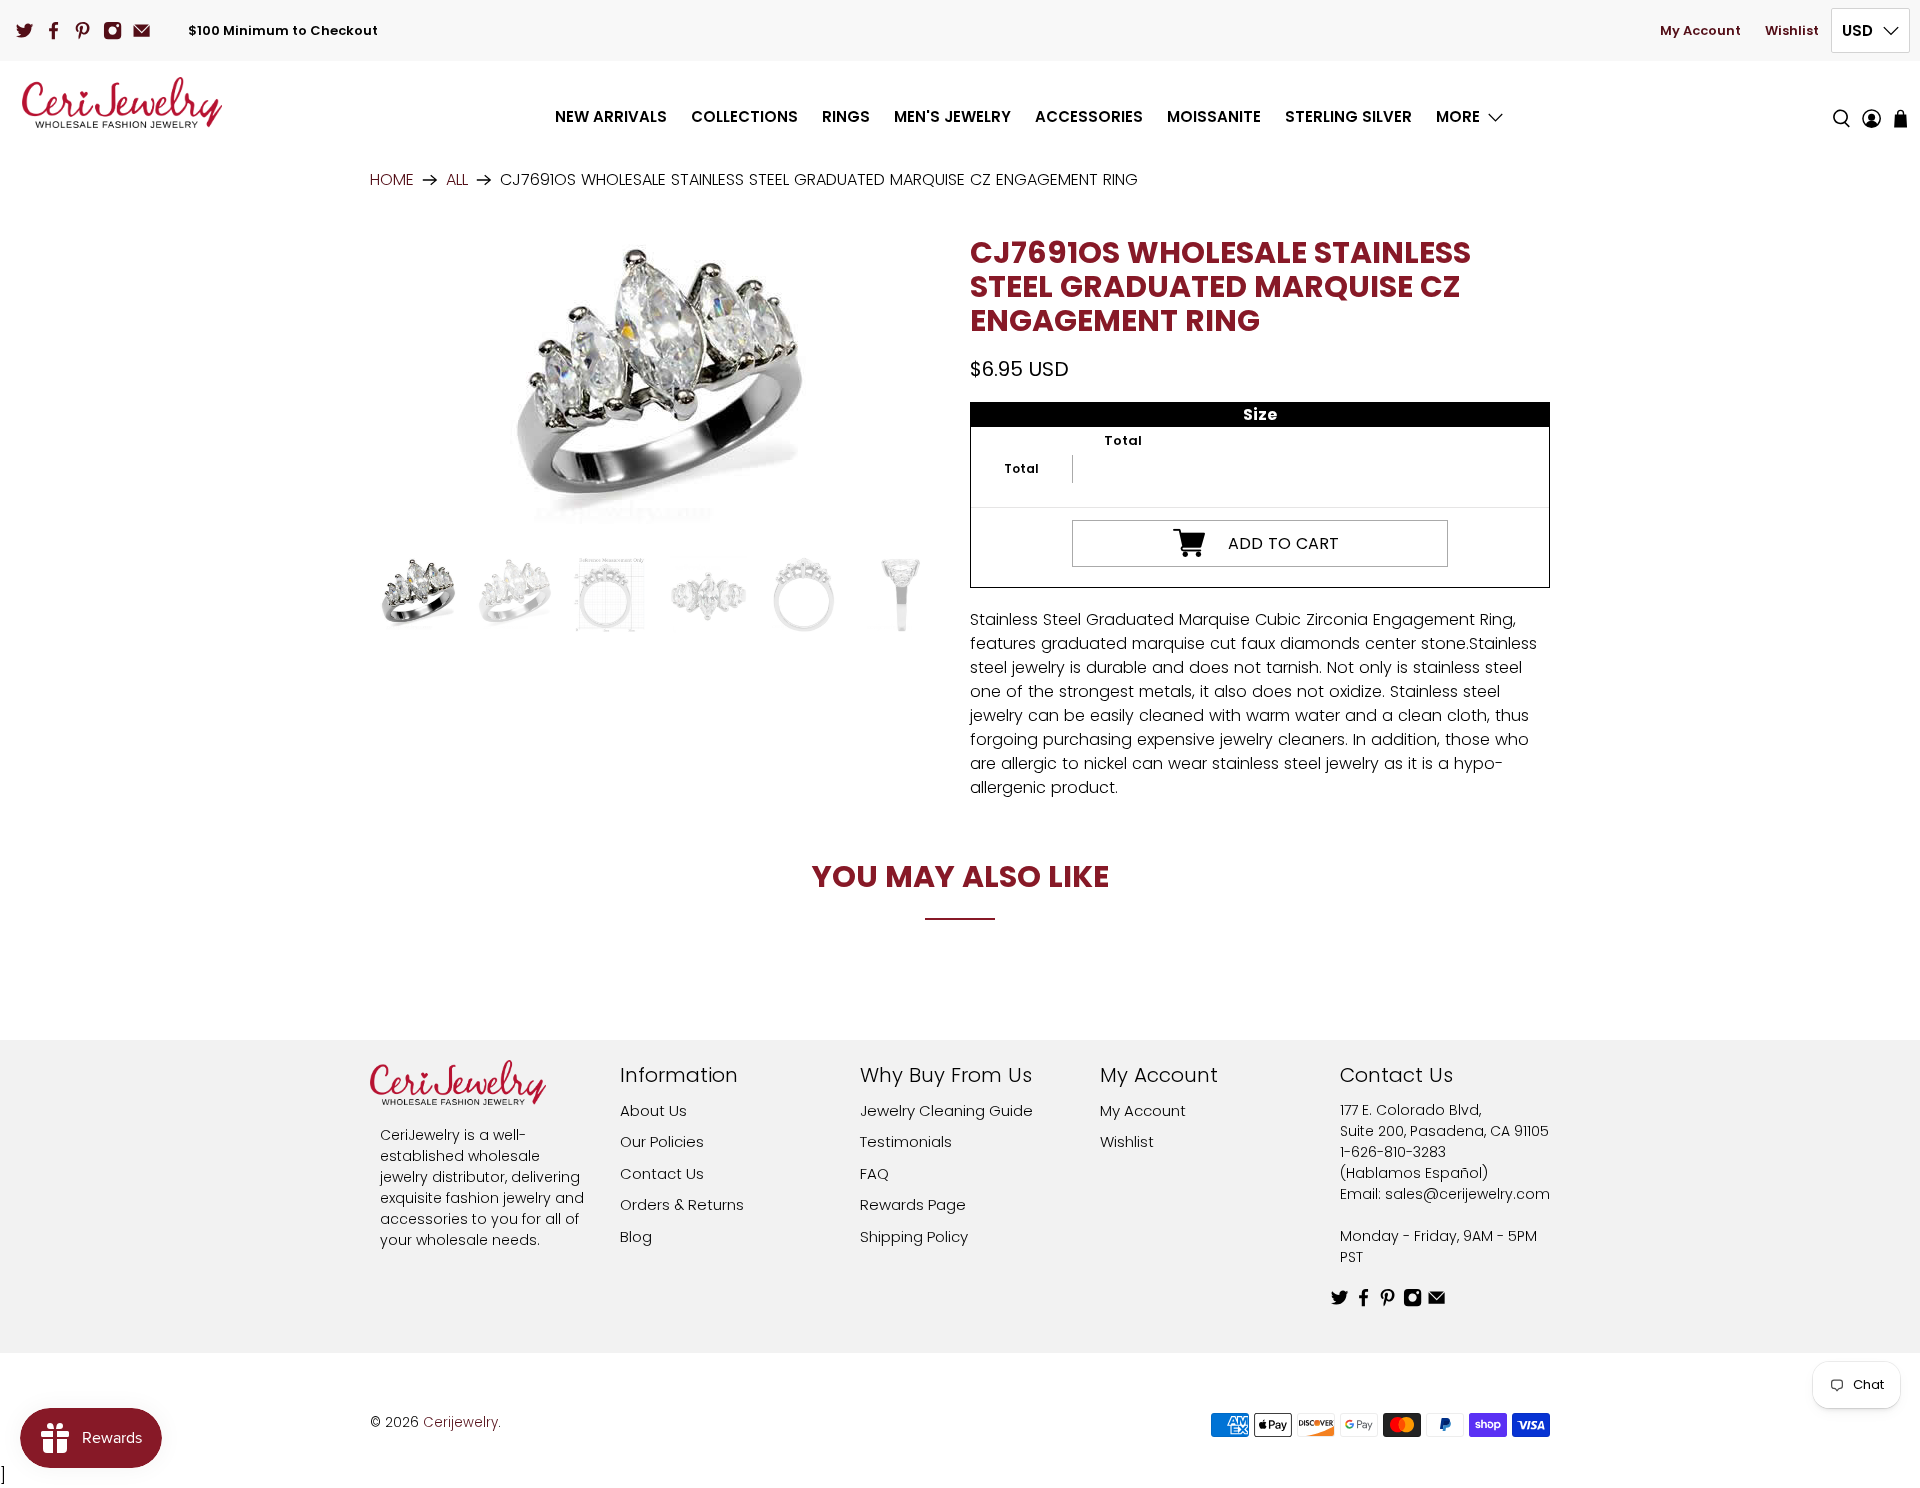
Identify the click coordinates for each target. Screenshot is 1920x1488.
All (457, 180)
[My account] (1871, 102)
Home (392, 180)
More (1458, 116)
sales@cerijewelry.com (1467, 1194)
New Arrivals (611, 116)
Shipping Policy (914, 1236)
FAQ (874, 1173)
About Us (653, 1110)
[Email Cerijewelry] (141, 30)
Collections (744, 116)
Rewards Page (913, 1204)
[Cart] (1900, 118)
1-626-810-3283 (1393, 1152)
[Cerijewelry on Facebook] (53, 30)
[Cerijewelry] (122, 102)
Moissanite (1214, 116)
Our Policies (662, 1141)
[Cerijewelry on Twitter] (24, 30)
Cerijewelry (460, 1422)
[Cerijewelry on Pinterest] (82, 30)
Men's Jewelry (952, 116)
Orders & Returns (682, 1204)
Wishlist (1792, 30)
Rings (846, 116)
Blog (636, 1236)
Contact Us (662, 1173)
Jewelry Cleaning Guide (946, 1110)
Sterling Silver (1348, 116)
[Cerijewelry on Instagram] (112, 30)
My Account (1700, 30)
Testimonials (906, 1141)
